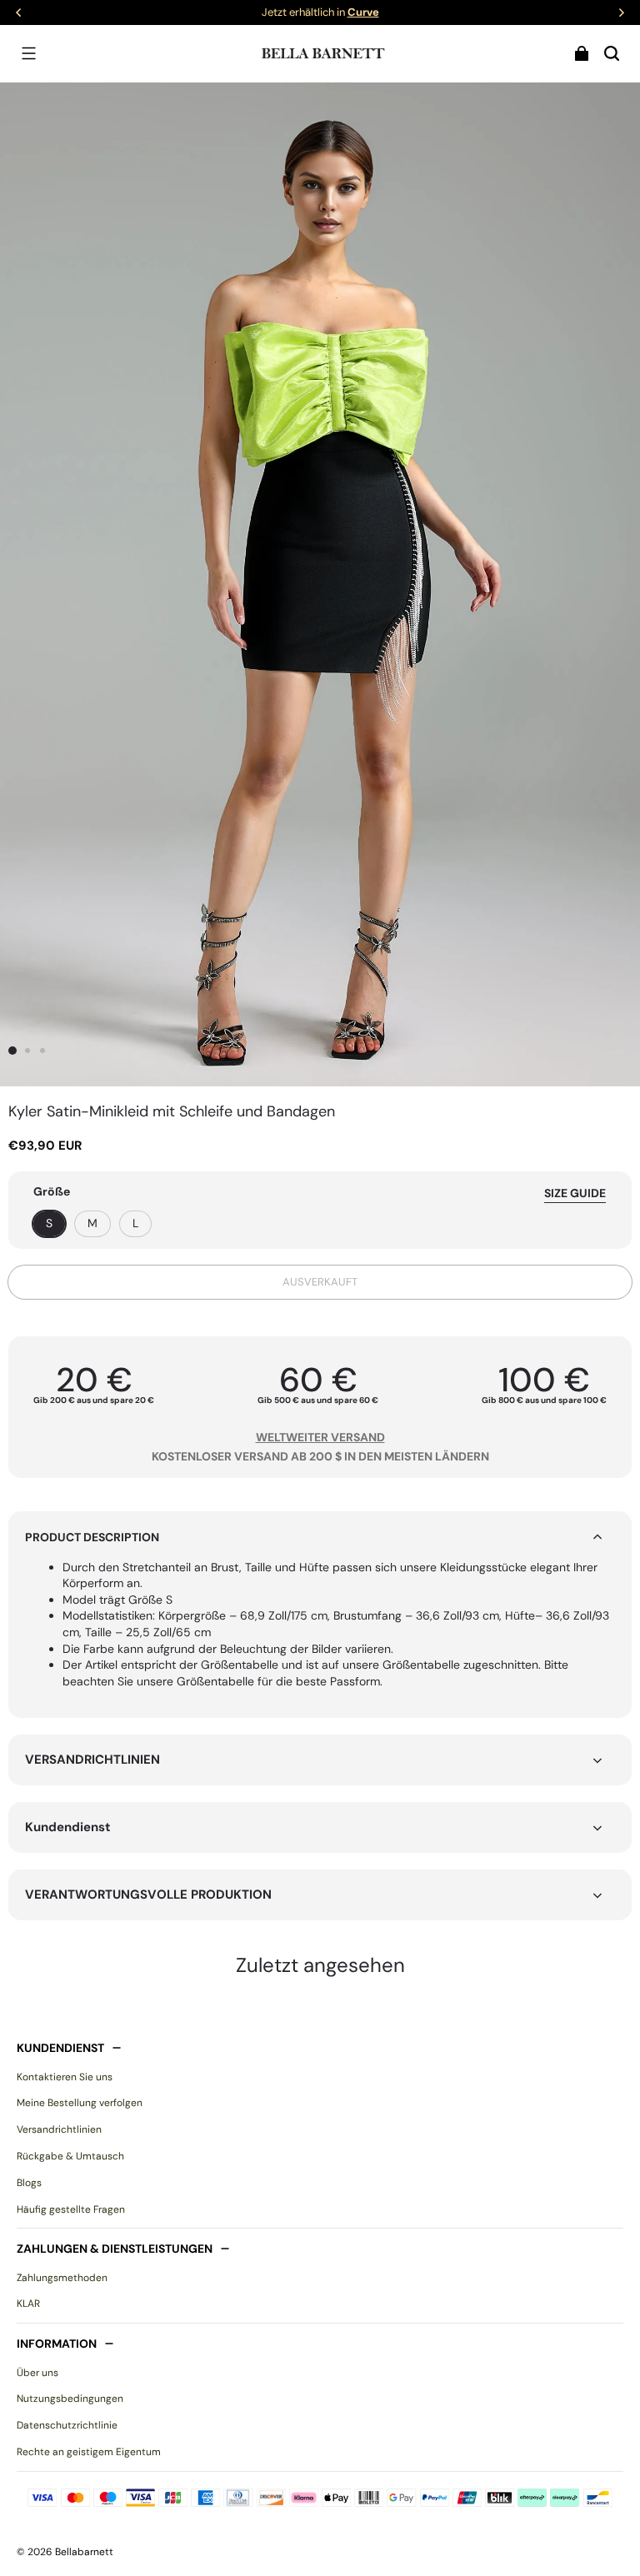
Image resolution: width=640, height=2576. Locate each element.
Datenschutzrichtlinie (67, 2425)
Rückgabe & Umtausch (70, 2156)
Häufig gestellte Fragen (71, 2209)
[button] (28, 53)
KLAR (28, 2304)
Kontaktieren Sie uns (65, 2077)
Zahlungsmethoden (62, 2278)
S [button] (49, 1223)
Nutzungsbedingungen (70, 2399)
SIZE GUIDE (575, 1193)
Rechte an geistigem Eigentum (89, 2452)
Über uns (37, 2373)
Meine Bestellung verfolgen (80, 2103)
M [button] (92, 1223)
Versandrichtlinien (59, 2129)
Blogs (29, 2183)
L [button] (135, 1223)
